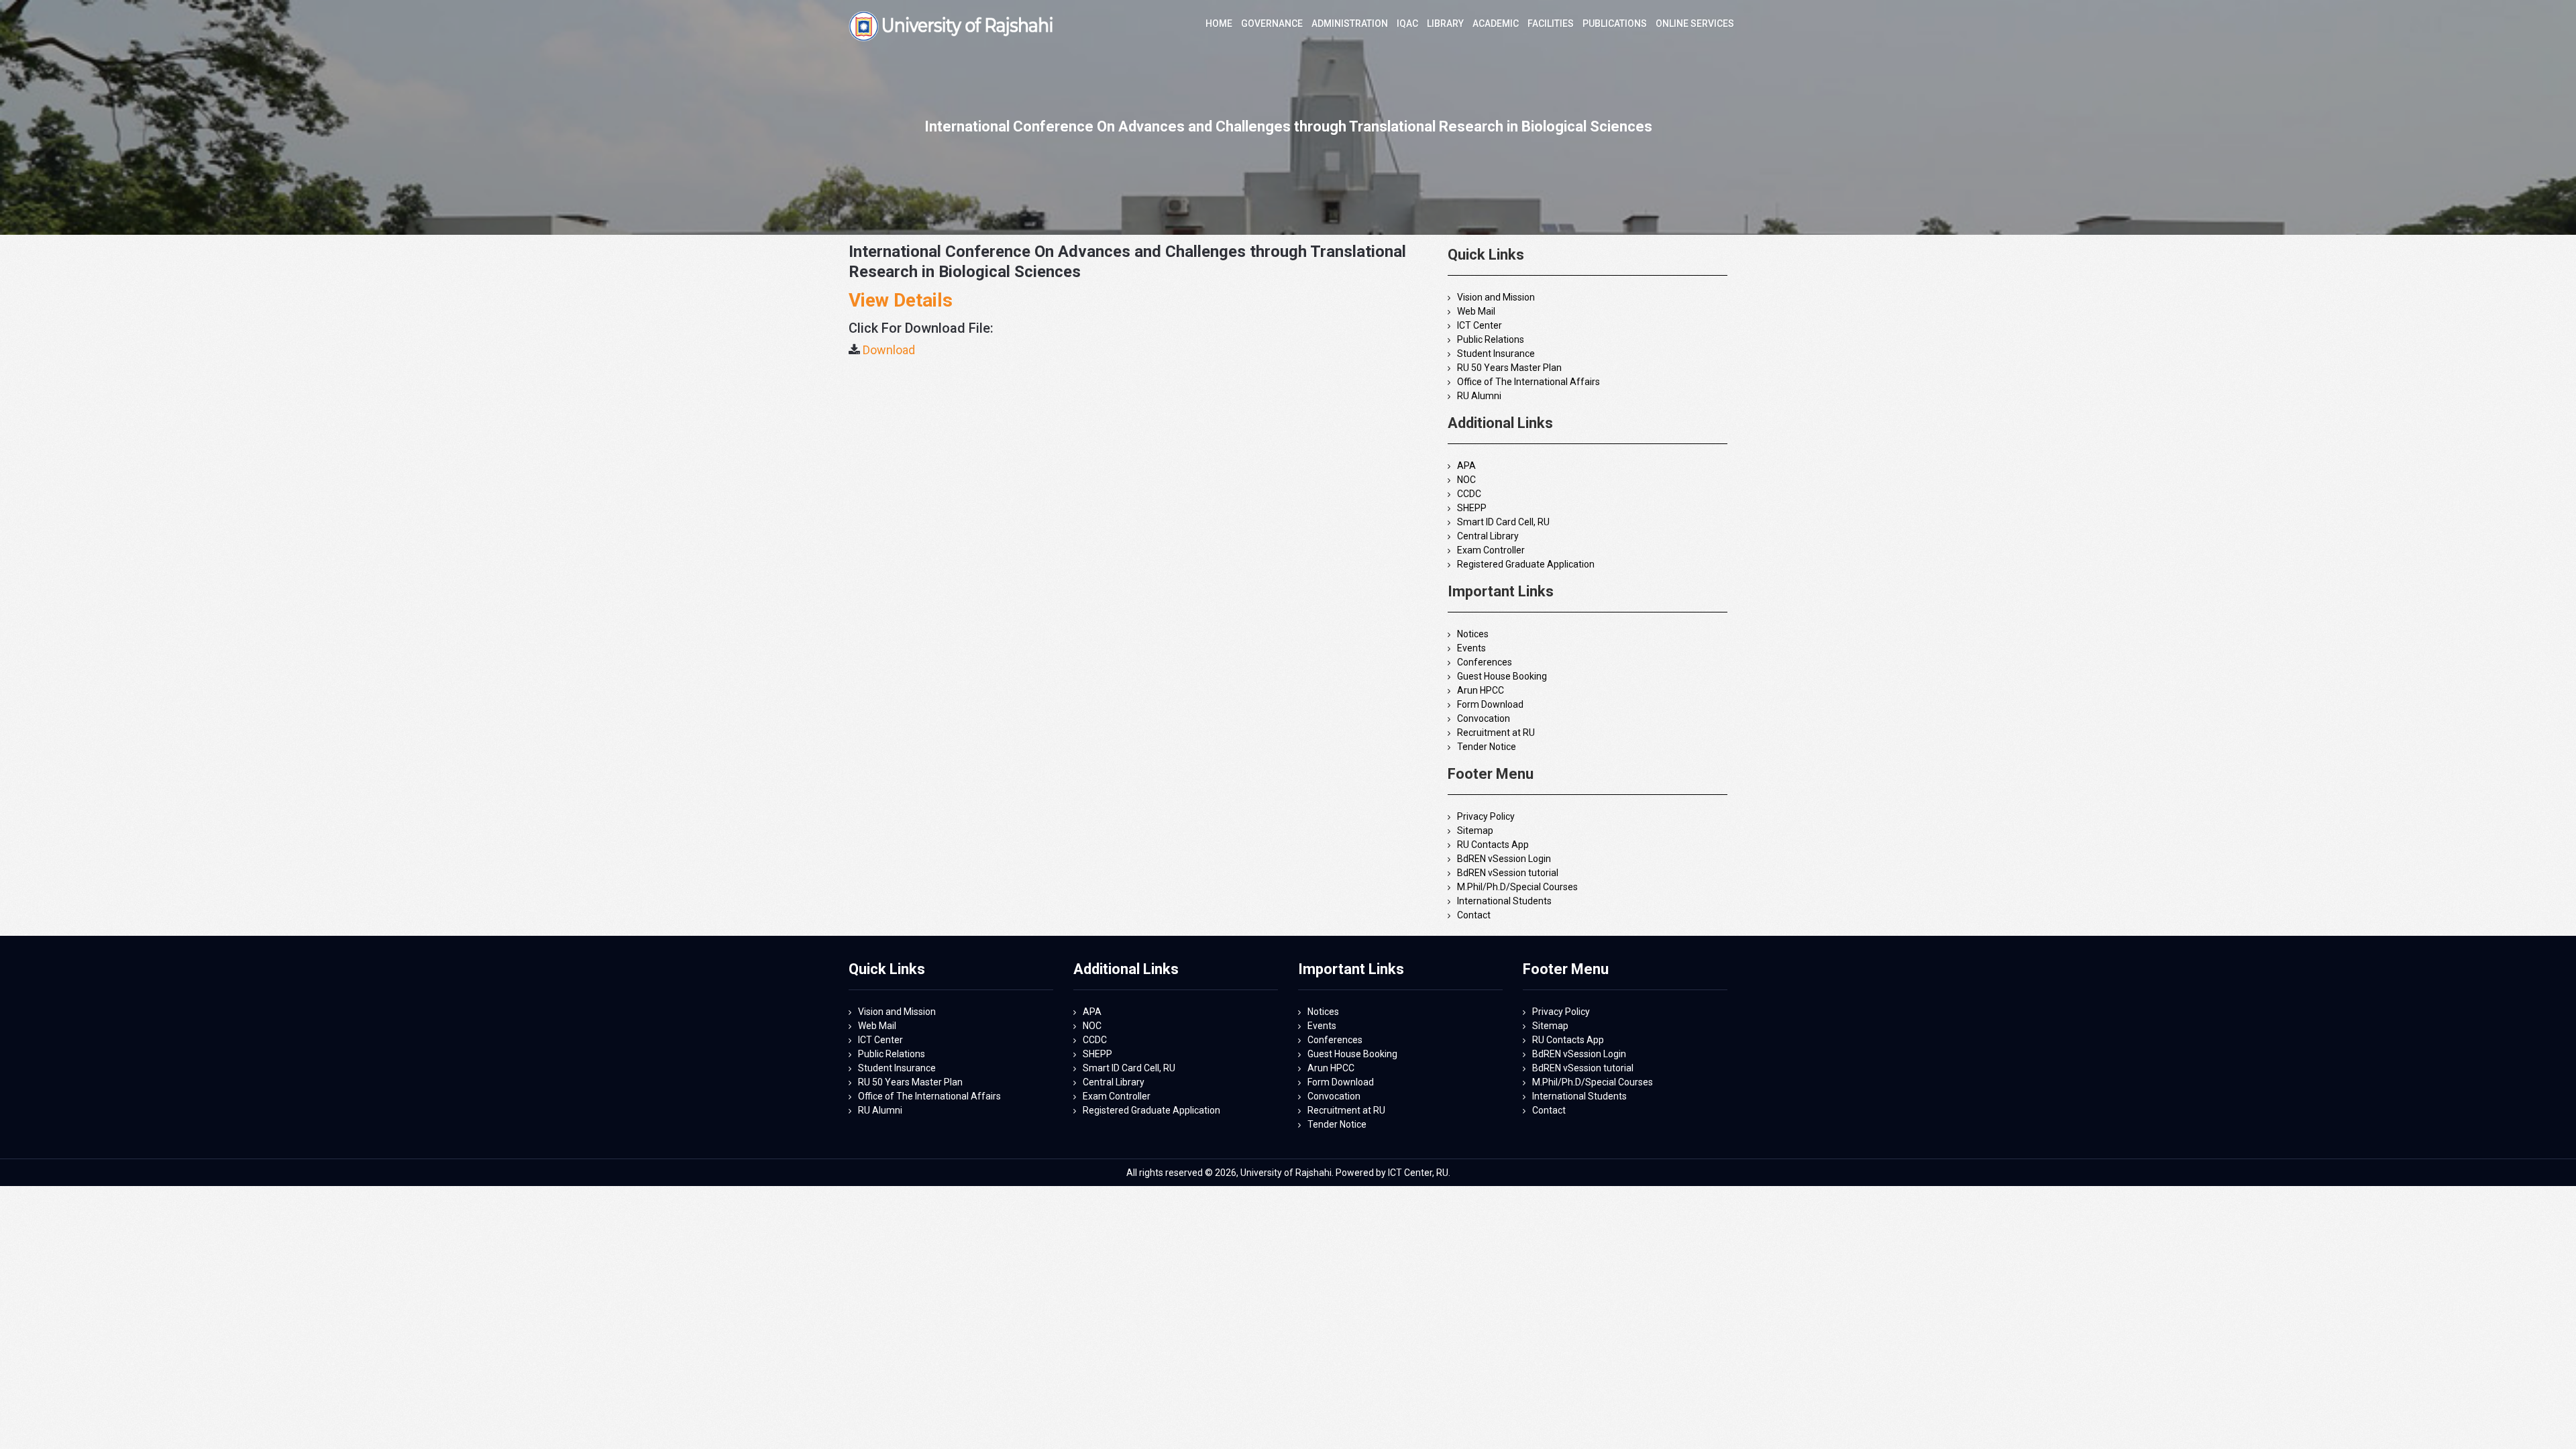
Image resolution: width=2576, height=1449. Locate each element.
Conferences (1485, 662)
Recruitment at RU (1496, 733)
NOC (1466, 480)
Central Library (1488, 536)
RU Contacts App (1493, 845)
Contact (1474, 915)
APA (1466, 466)
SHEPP (1472, 508)
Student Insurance (1496, 354)
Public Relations (1491, 339)
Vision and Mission (1496, 297)
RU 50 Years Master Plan (1509, 368)
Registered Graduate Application (1526, 564)
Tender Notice (1487, 747)
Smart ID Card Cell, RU (1503, 522)
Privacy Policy (1486, 816)
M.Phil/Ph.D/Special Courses (1517, 887)
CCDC (1469, 494)
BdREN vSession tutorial (1508, 873)
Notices (1473, 634)
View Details (901, 300)
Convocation (1484, 718)
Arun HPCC (1481, 690)
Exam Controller (1491, 550)
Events (1471, 648)
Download (889, 350)
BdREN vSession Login (1504, 859)
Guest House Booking (1502, 676)
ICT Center (1480, 325)
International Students (1504, 901)
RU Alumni (1479, 396)
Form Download (1490, 704)
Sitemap (1475, 830)
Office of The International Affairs (1528, 382)
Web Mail (1476, 311)
